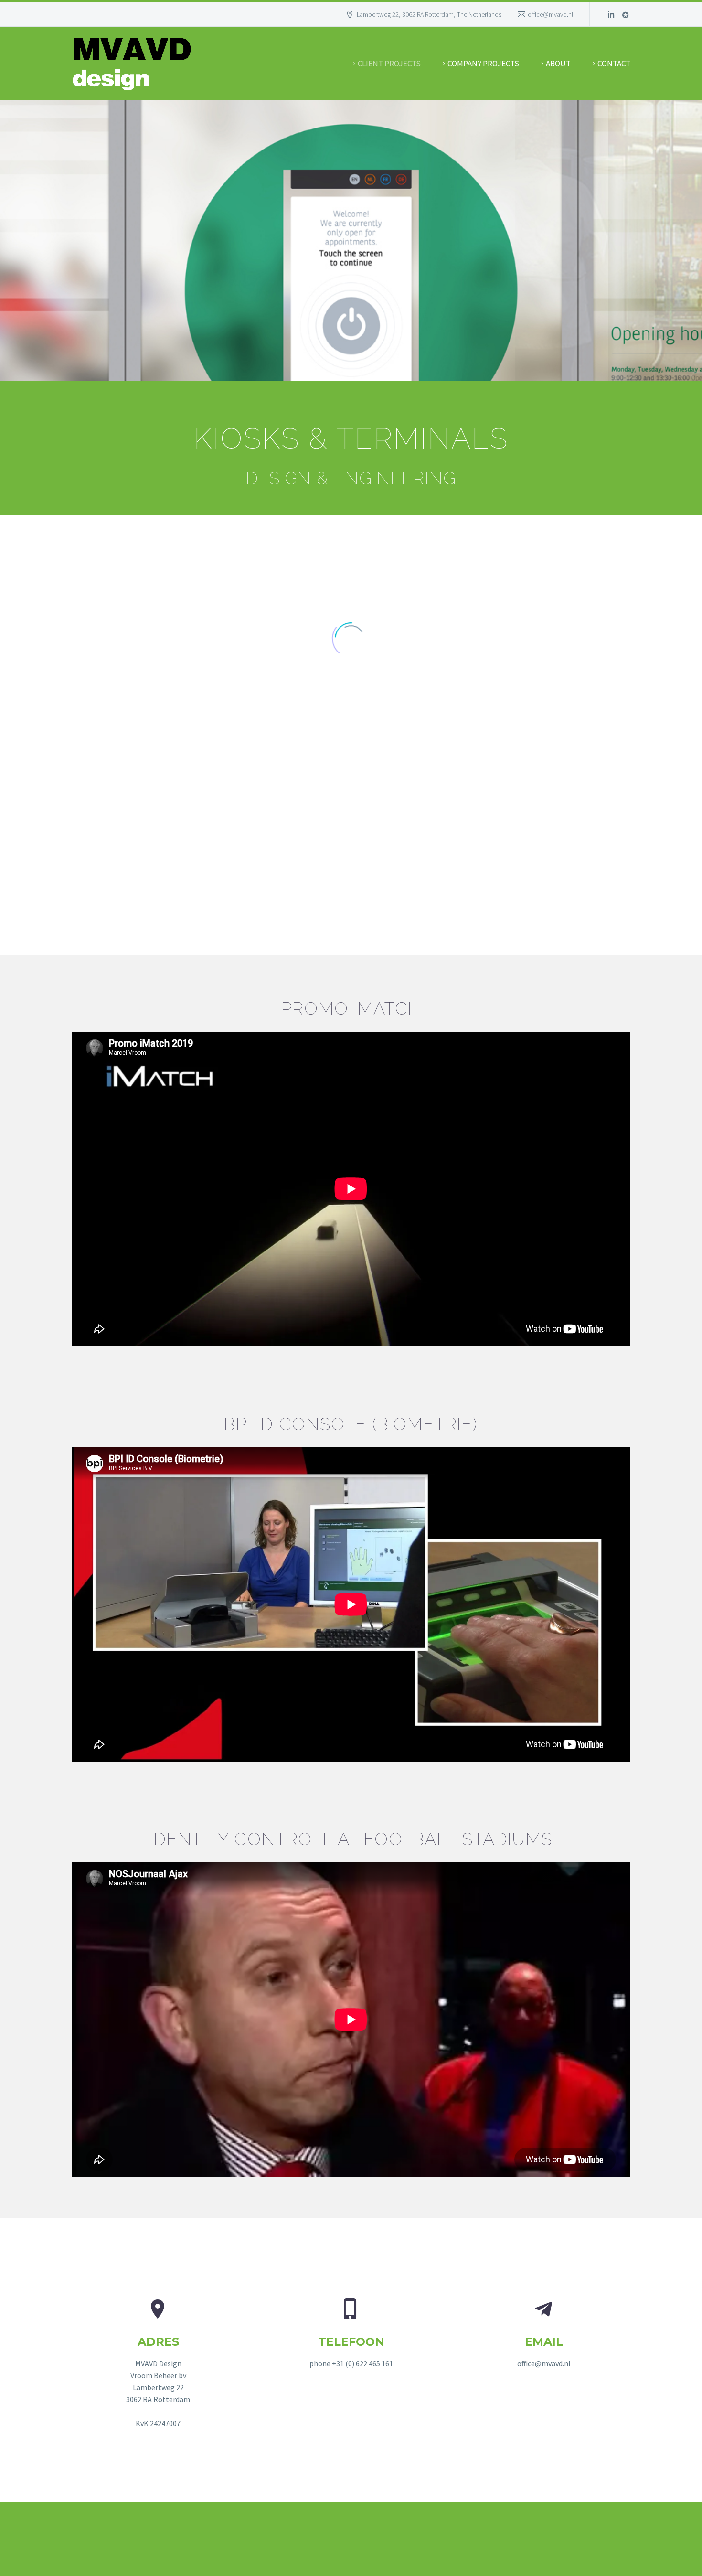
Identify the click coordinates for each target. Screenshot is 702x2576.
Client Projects (389, 64)
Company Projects (483, 64)
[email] (544, 2334)
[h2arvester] (626, 14)
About (558, 64)
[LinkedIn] (611, 14)
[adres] (158, 2364)
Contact (614, 64)
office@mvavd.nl (550, 14)
